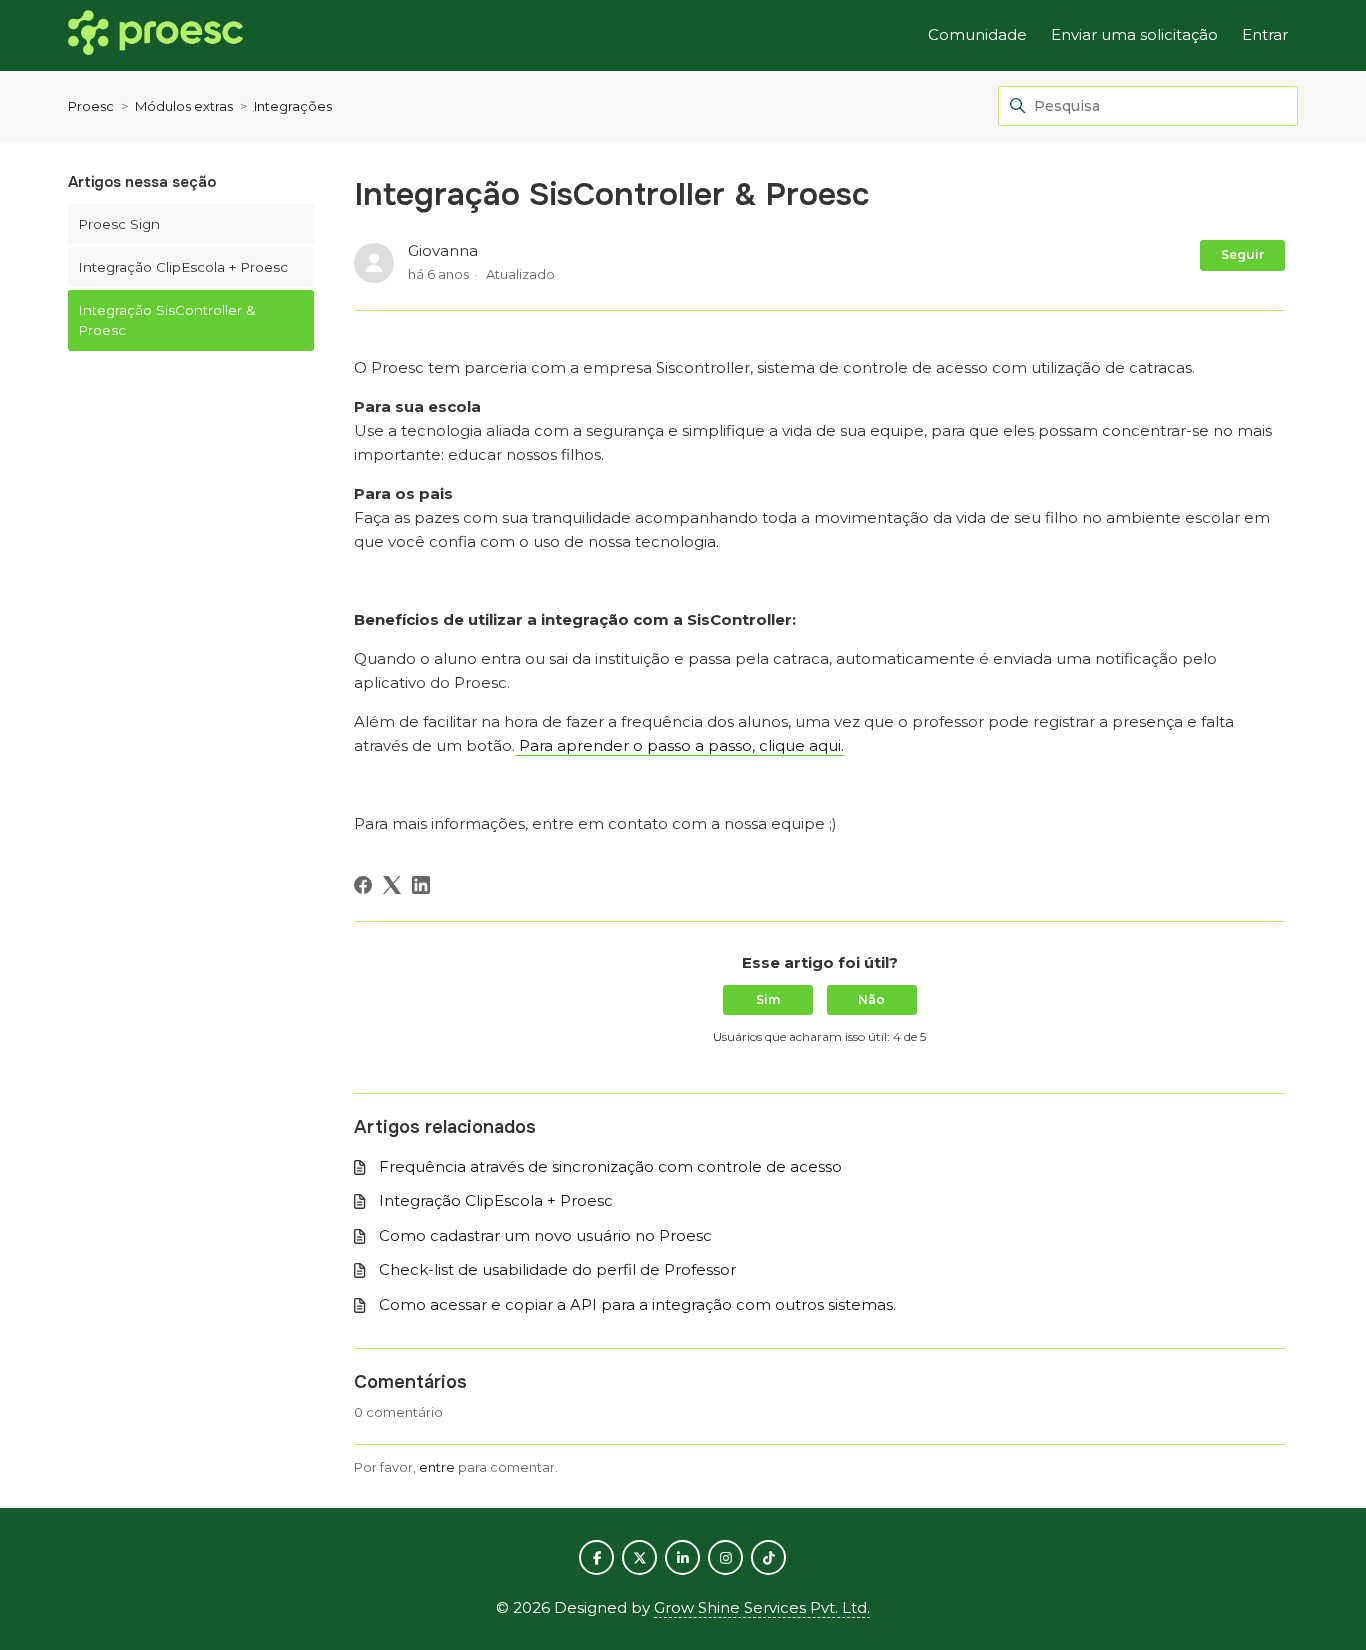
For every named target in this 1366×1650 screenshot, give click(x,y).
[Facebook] (363, 885)
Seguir (1242, 254)
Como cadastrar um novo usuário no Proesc (545, 1235)
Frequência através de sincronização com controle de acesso (610, 1166)
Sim (768, 999)
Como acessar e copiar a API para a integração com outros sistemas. (637, 1304)
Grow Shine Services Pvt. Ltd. (762, 1607)
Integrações (293, 106)
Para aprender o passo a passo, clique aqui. (679, 745)
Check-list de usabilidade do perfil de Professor (557, 1269)
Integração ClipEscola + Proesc (183, 267)
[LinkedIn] (421, 885)
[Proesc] (155, 36)
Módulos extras (184, 106)
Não (871, 999)
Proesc (91, 106)
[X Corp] (392, 885)
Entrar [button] (1265, 34)
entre (437, 1467)
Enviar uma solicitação (1134, 34)
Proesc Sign (119, 224)
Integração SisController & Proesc (167, 320)
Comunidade (977, 34)
